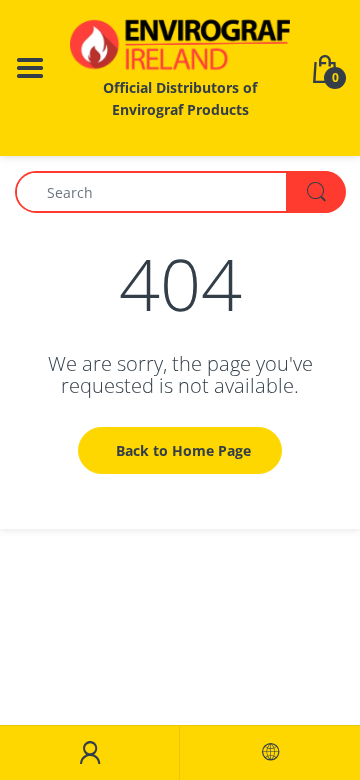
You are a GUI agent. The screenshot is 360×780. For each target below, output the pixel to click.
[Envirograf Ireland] (180, 44)
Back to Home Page (183, 450)
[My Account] (89, 753)
